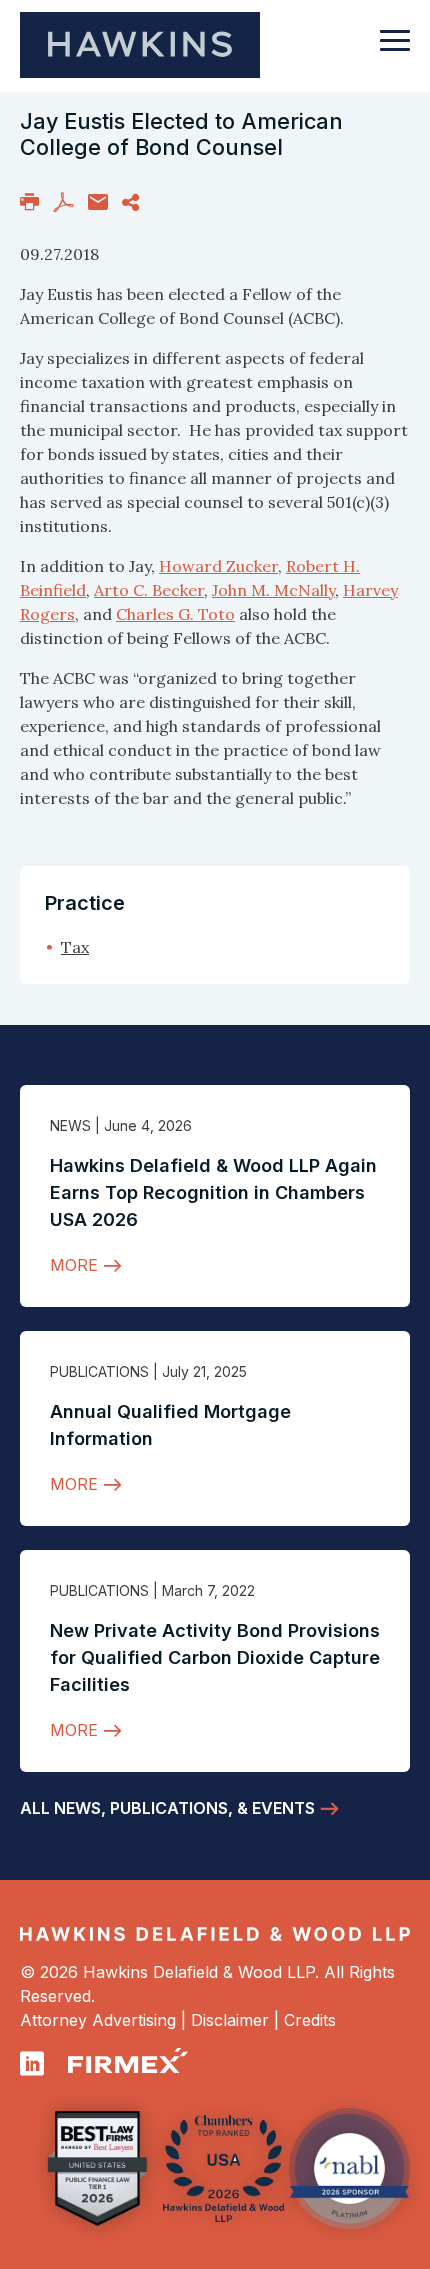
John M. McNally (273, 590)
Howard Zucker (218, 566)
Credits (310, 2020)
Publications (99, 1371)
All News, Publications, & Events (167, 1808)
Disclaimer (230, 2020)
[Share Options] (130, 200)
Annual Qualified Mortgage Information (170, 1425)
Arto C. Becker (149, 590)
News (70, 1125)
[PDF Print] (63, 200)
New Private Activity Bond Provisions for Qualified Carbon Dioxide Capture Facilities (215, 1657)
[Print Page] (30, 200)
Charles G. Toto (175, 614)
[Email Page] (98, 200)
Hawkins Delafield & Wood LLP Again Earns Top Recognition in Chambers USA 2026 (213, 1192)
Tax (75, 947)
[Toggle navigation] (395, 50)
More (74, 1265)
